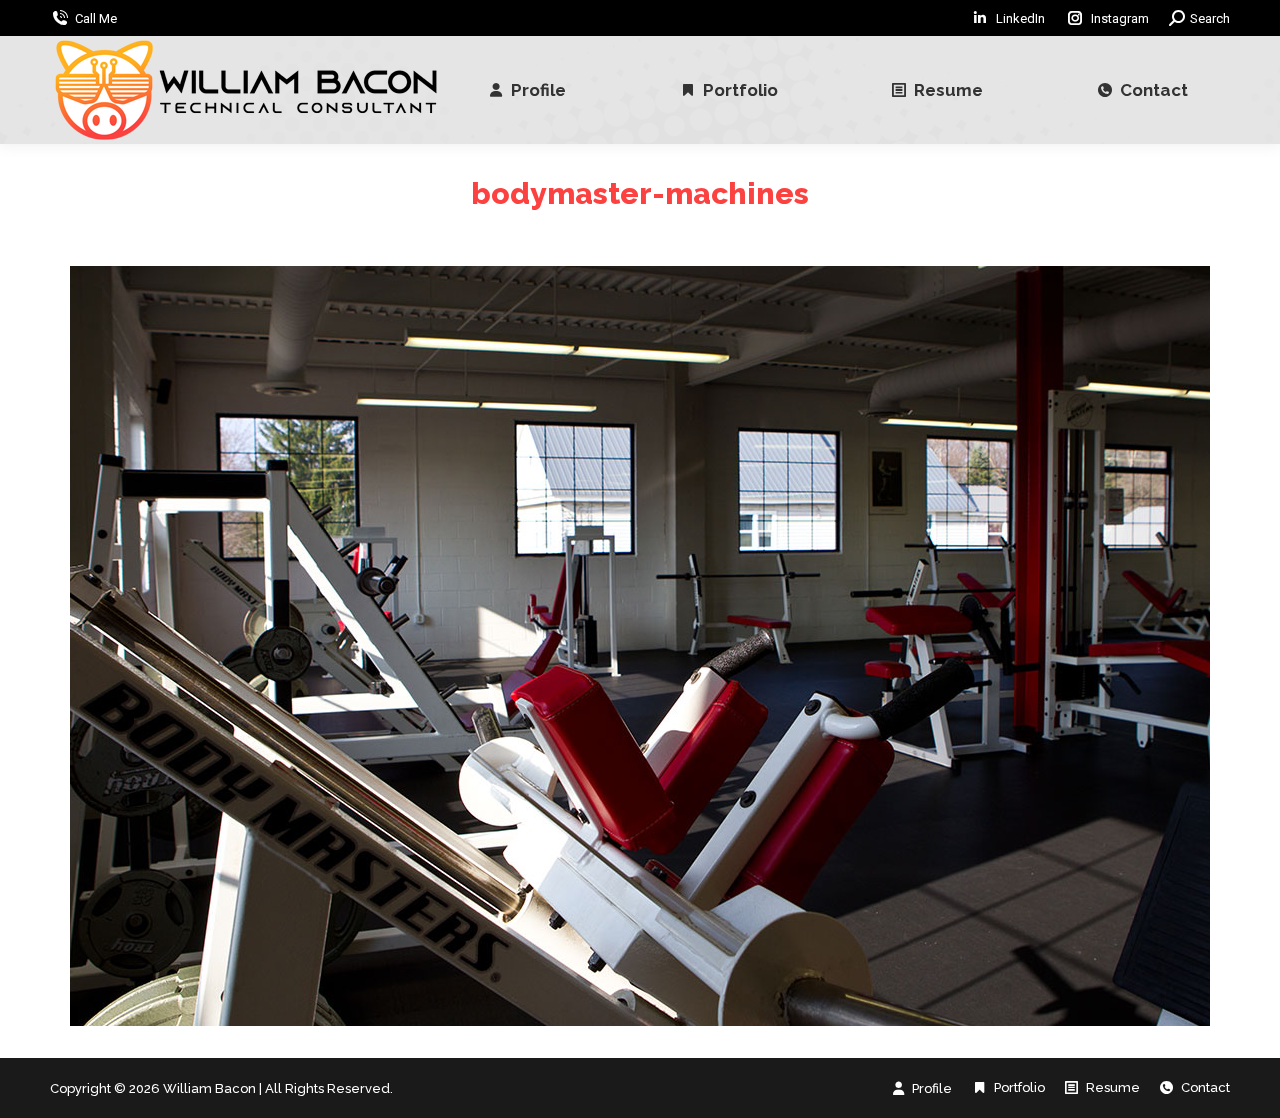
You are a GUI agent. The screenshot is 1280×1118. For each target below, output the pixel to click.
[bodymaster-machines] (640, 646)
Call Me (96, 18)
